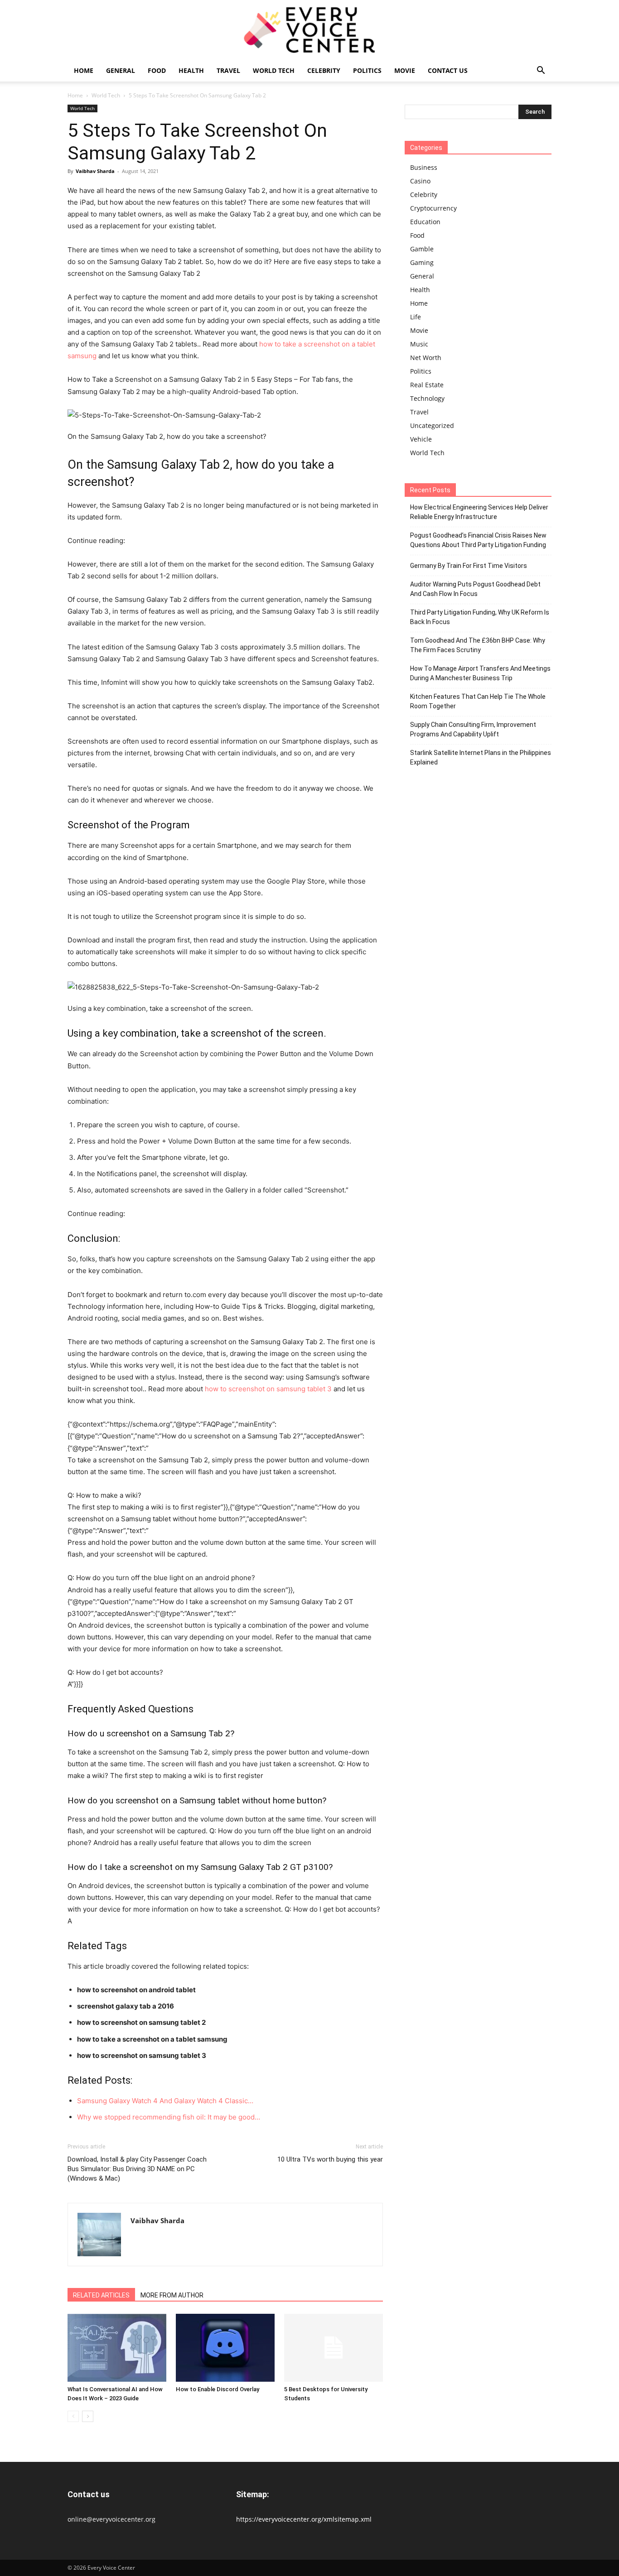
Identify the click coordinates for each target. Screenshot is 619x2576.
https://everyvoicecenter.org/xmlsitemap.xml (304, 2519)
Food (157, 70)
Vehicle (421, 439)
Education (425, 222)
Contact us (448, 70)
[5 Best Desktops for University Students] (334, 2348)
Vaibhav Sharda (95, 171)
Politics (367, 70)
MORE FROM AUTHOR (172, 2295)
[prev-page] (73, 2416)
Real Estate (427, 385)
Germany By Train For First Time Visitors (469, 566)
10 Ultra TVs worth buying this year (330, 2159)
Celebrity (324, 70)
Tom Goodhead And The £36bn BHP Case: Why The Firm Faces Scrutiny (478, 645)
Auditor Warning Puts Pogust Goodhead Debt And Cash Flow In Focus (475, 589)
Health (191, 70)
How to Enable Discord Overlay (218, 2389)
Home (84, 70)
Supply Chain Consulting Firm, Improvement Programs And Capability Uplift (473, 729)
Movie (405, 70)
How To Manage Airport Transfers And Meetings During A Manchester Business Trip (480, 673)
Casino (420, 181)
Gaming (422, 262)
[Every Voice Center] (309, 30)
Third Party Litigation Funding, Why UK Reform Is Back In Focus (480, 617)
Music (419, 344)
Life (416, 317)
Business (424, 167)
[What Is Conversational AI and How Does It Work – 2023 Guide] (117, 2348)
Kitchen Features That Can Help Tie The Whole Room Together (478, 701)
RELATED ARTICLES (101, 2295)
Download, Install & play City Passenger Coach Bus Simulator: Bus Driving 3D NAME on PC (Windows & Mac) (137, 2169)
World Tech (274, 70)
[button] (541, 71)
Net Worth (426, 358)
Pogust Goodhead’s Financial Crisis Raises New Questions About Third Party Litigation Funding (478, 540)
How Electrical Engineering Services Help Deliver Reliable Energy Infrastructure (479, 512)
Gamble (422, 249)
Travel (228, 70)
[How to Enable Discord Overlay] (225, 2348)
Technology (427, 398)
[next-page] (88, 2416)
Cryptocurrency (433, 208)
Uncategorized (432, 425)
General (121, 70)
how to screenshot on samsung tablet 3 (268, 1389)
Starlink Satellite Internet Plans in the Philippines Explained (481, 757)
